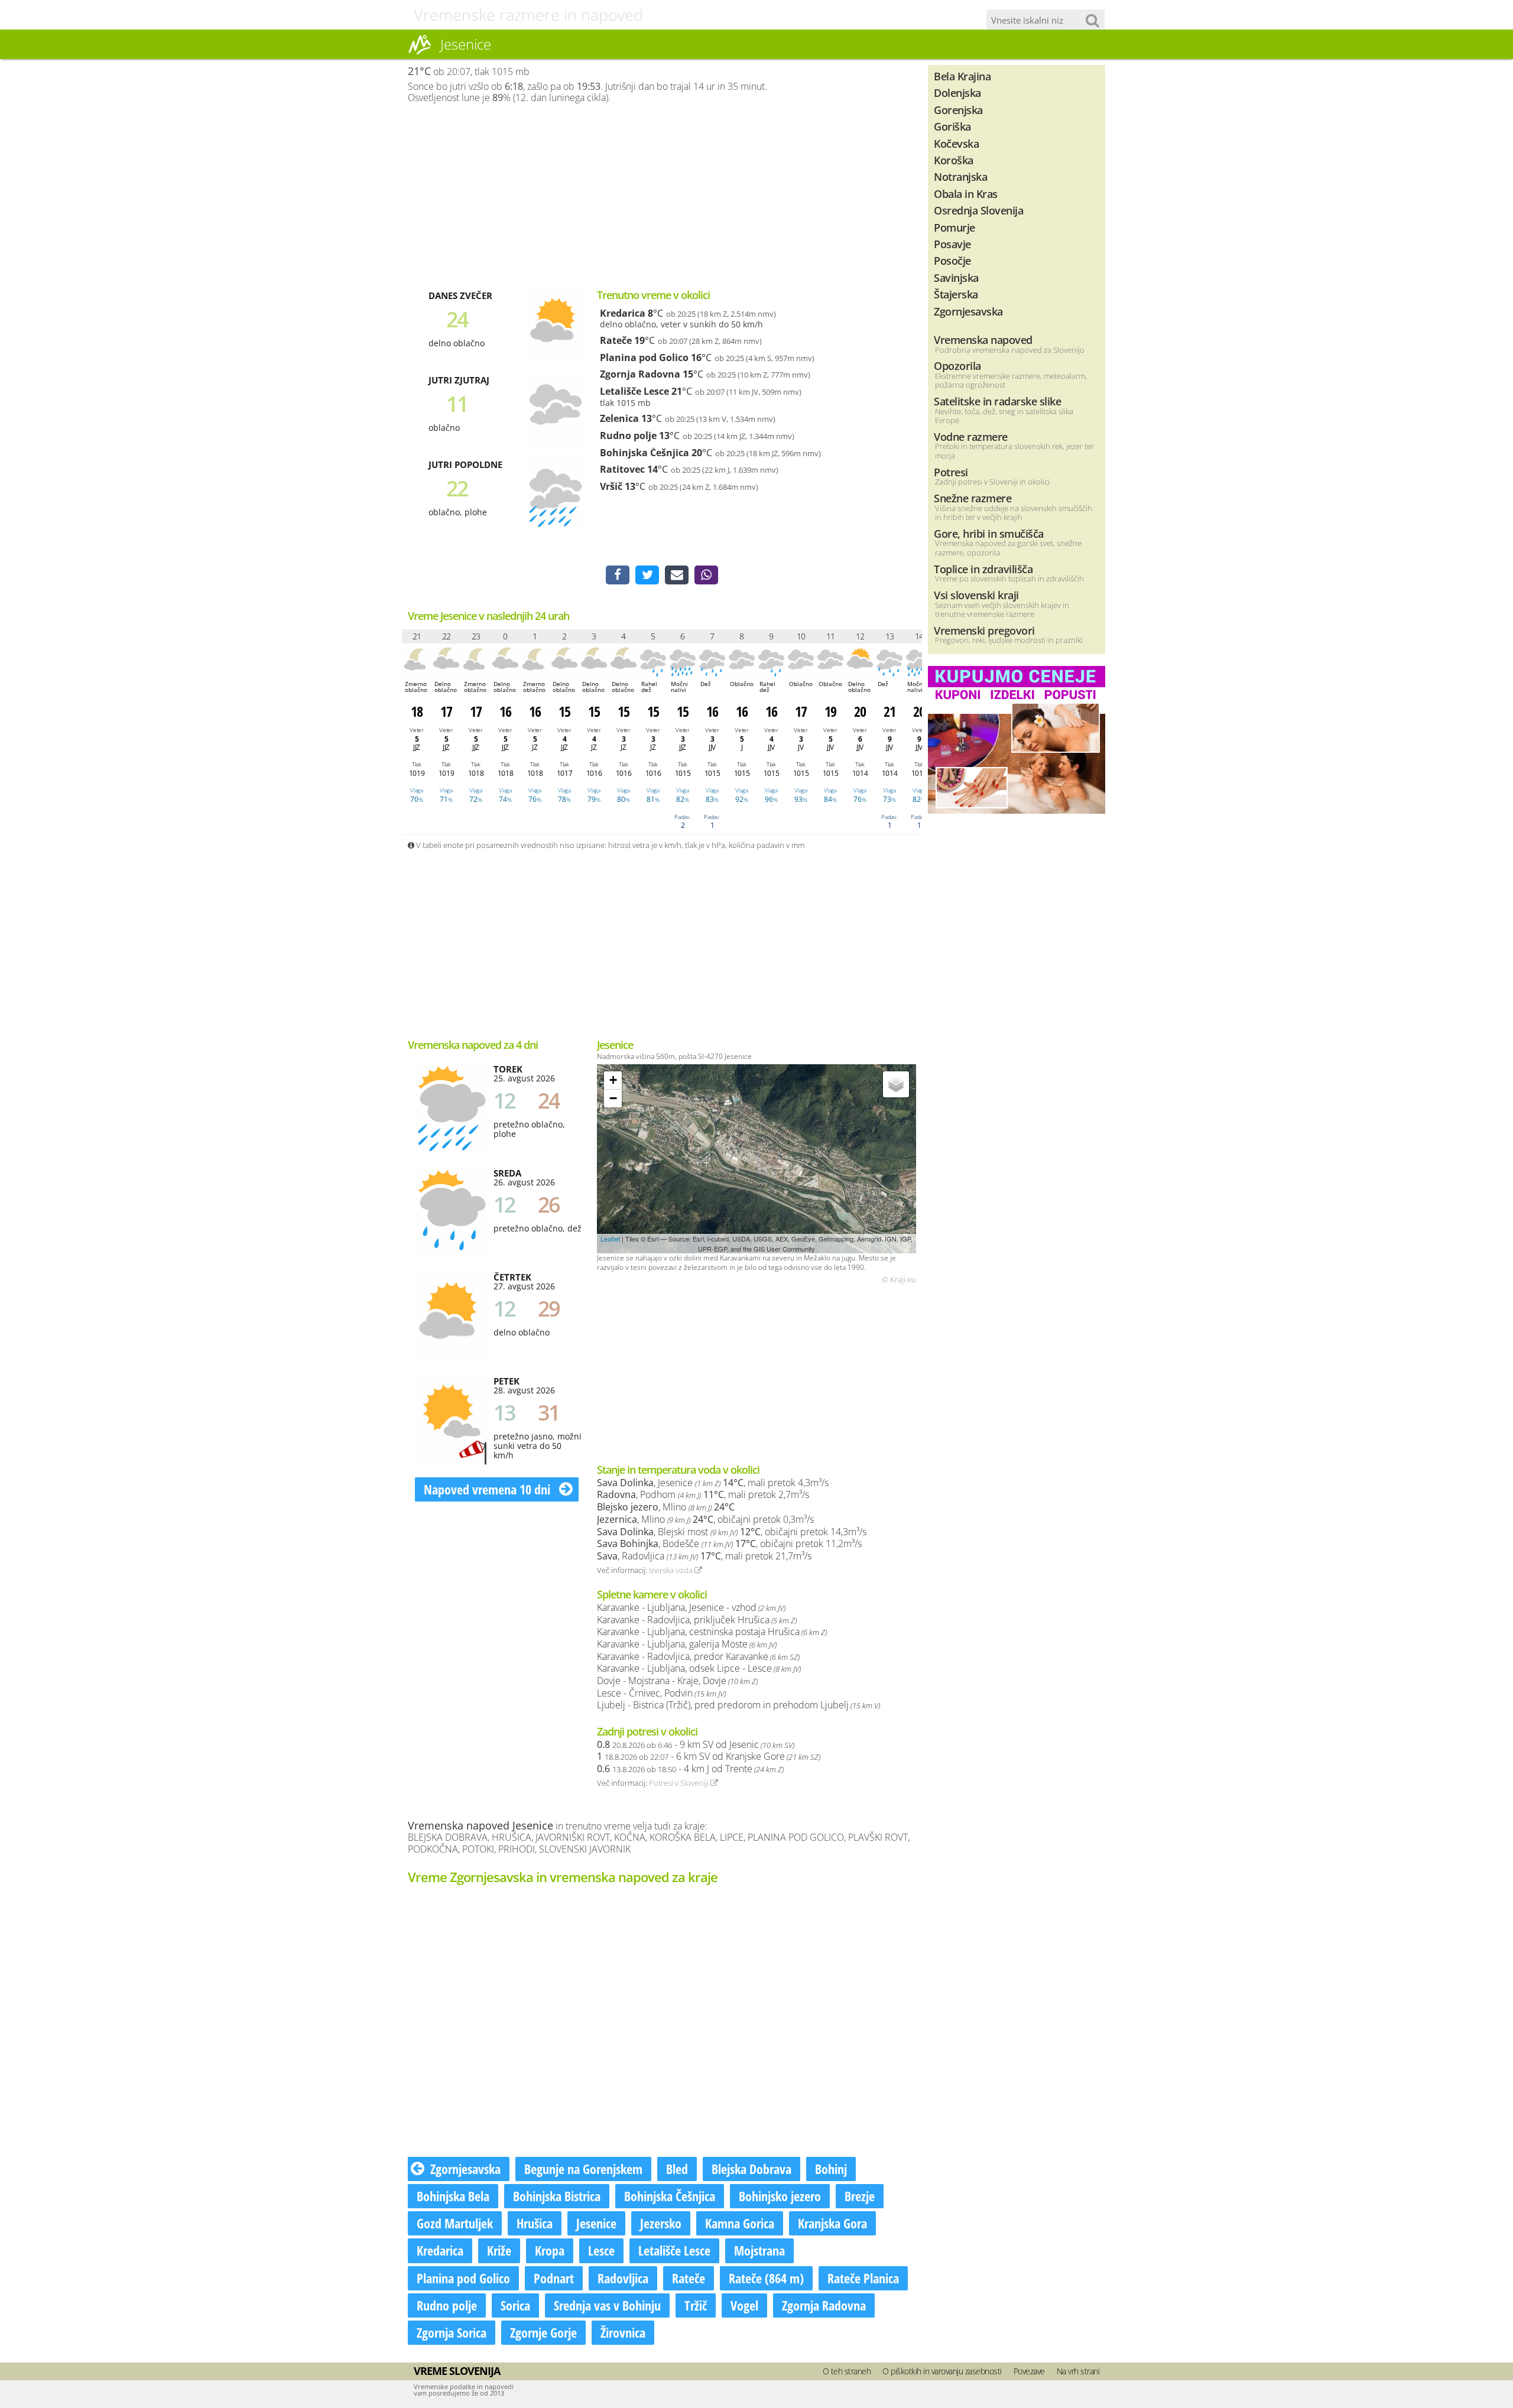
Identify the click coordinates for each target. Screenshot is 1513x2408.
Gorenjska (958, 110)
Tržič (696, 2305)
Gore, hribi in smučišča (989, 533)
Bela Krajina (962, 76)
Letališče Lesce (634, 391)
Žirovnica (623, 2332)
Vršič (611, 486)
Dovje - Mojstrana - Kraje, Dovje (677, 1681)
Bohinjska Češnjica (645, 453)
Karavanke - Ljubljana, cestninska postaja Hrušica (712, 1632)
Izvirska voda (672, 1570)
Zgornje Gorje (543, 2332)
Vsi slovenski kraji (976, 595)
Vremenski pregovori (984, 630)
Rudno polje (628, 436)
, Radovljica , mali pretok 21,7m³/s (704, 1556)
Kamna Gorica (740, 2223)
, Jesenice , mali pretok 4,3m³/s (713, 1483)
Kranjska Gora (832, 2223)
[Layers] (896, 1084)
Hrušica (535, 2223)
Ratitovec (622, 469)
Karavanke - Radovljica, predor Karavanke (698, 1656)
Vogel (744, 2305)
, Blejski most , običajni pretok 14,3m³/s (732, 1532)
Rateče (616, 340)
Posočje (952, 260)
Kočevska (956, 143)
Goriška (952, 126)
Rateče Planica (863, 2278)
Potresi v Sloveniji (680, 1783)
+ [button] (613, 1080)
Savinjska (956, 277)
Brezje (860, 2196)
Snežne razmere (973, 498)
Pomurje (954, 227)
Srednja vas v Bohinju (607, 2305)
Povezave (1029, 2371)
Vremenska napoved (983, 339)
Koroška (954, 160)
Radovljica (623, 2278)
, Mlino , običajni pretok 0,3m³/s (705, 1519)
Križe (499, 2250)
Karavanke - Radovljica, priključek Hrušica (697, 1620)
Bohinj (831, 2169)
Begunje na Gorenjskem (583, 2169)
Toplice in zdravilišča (983, 569)
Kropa (550, 2250)
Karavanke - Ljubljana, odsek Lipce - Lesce (699, 1668)
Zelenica (619, 418)
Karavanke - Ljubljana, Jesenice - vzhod (691, 1607)
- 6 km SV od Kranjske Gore (709, 1756)
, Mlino (666, 1507)
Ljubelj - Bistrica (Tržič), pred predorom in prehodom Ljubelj (738, 1705)
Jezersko (661, 2223)
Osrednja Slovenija (978, 210)
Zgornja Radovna (640, 374)
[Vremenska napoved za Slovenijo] (420, 53)
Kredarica (623, 313)
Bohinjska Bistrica (557, 2196)
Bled (677, 2169)
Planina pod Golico (644, 358)
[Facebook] (618, 575)
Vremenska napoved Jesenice (480, 1825)
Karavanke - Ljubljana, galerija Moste (687, 1644)
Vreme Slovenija (457, 2371)
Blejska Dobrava (751, 2169)
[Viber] (706, 575)
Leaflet (610, 1239)
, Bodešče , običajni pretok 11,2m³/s (729, 1543)
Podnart (554, 2278)
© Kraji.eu (899, 1280)
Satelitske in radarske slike (997, 401)
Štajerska (956, 294)
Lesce (601, 2250)
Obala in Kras (966, 194)
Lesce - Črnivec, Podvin (661, 1693)
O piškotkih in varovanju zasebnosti (942, 2371)
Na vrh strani (1078, 2371)
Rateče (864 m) (766, 2278)
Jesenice (596, 2223)
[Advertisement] (662, 196)
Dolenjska (957, 92)
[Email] (677, 575)
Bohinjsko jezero (780, 2196)
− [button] (613, 1098)
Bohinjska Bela (453, 2196)
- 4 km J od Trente (690, 1769)
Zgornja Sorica (452, 2332)
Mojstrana (759, 2250)
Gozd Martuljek (455, 2223)
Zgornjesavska (465, 2169)
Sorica (515, 2305)
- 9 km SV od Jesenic (696, 1744)
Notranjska (960, 176)
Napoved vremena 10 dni (488, 1489)
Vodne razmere (971, 436)
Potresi (951, 472)
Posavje (952, 244)
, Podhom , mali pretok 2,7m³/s (703, 1494)
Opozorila (957, 365)
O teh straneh (847, 2371)
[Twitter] (647, 575)
